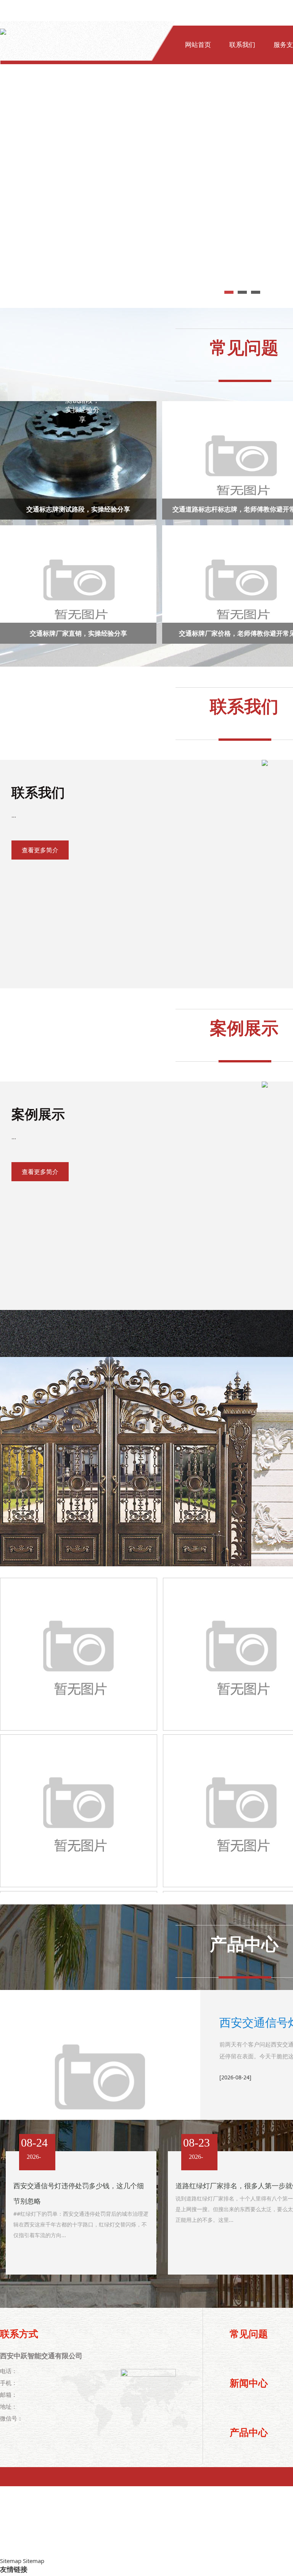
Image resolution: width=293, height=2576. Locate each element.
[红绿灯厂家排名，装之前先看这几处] (79, 1811)
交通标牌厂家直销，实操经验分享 (78, 633)
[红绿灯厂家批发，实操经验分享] (79, 1654)
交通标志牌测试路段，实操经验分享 (78, 509)
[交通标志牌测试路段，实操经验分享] (79, 463)
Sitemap (11, 2561)
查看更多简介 (40, 850)
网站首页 (198, 45)
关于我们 (198, 92)
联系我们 (242, 45)
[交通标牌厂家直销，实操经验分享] (79, 588)
